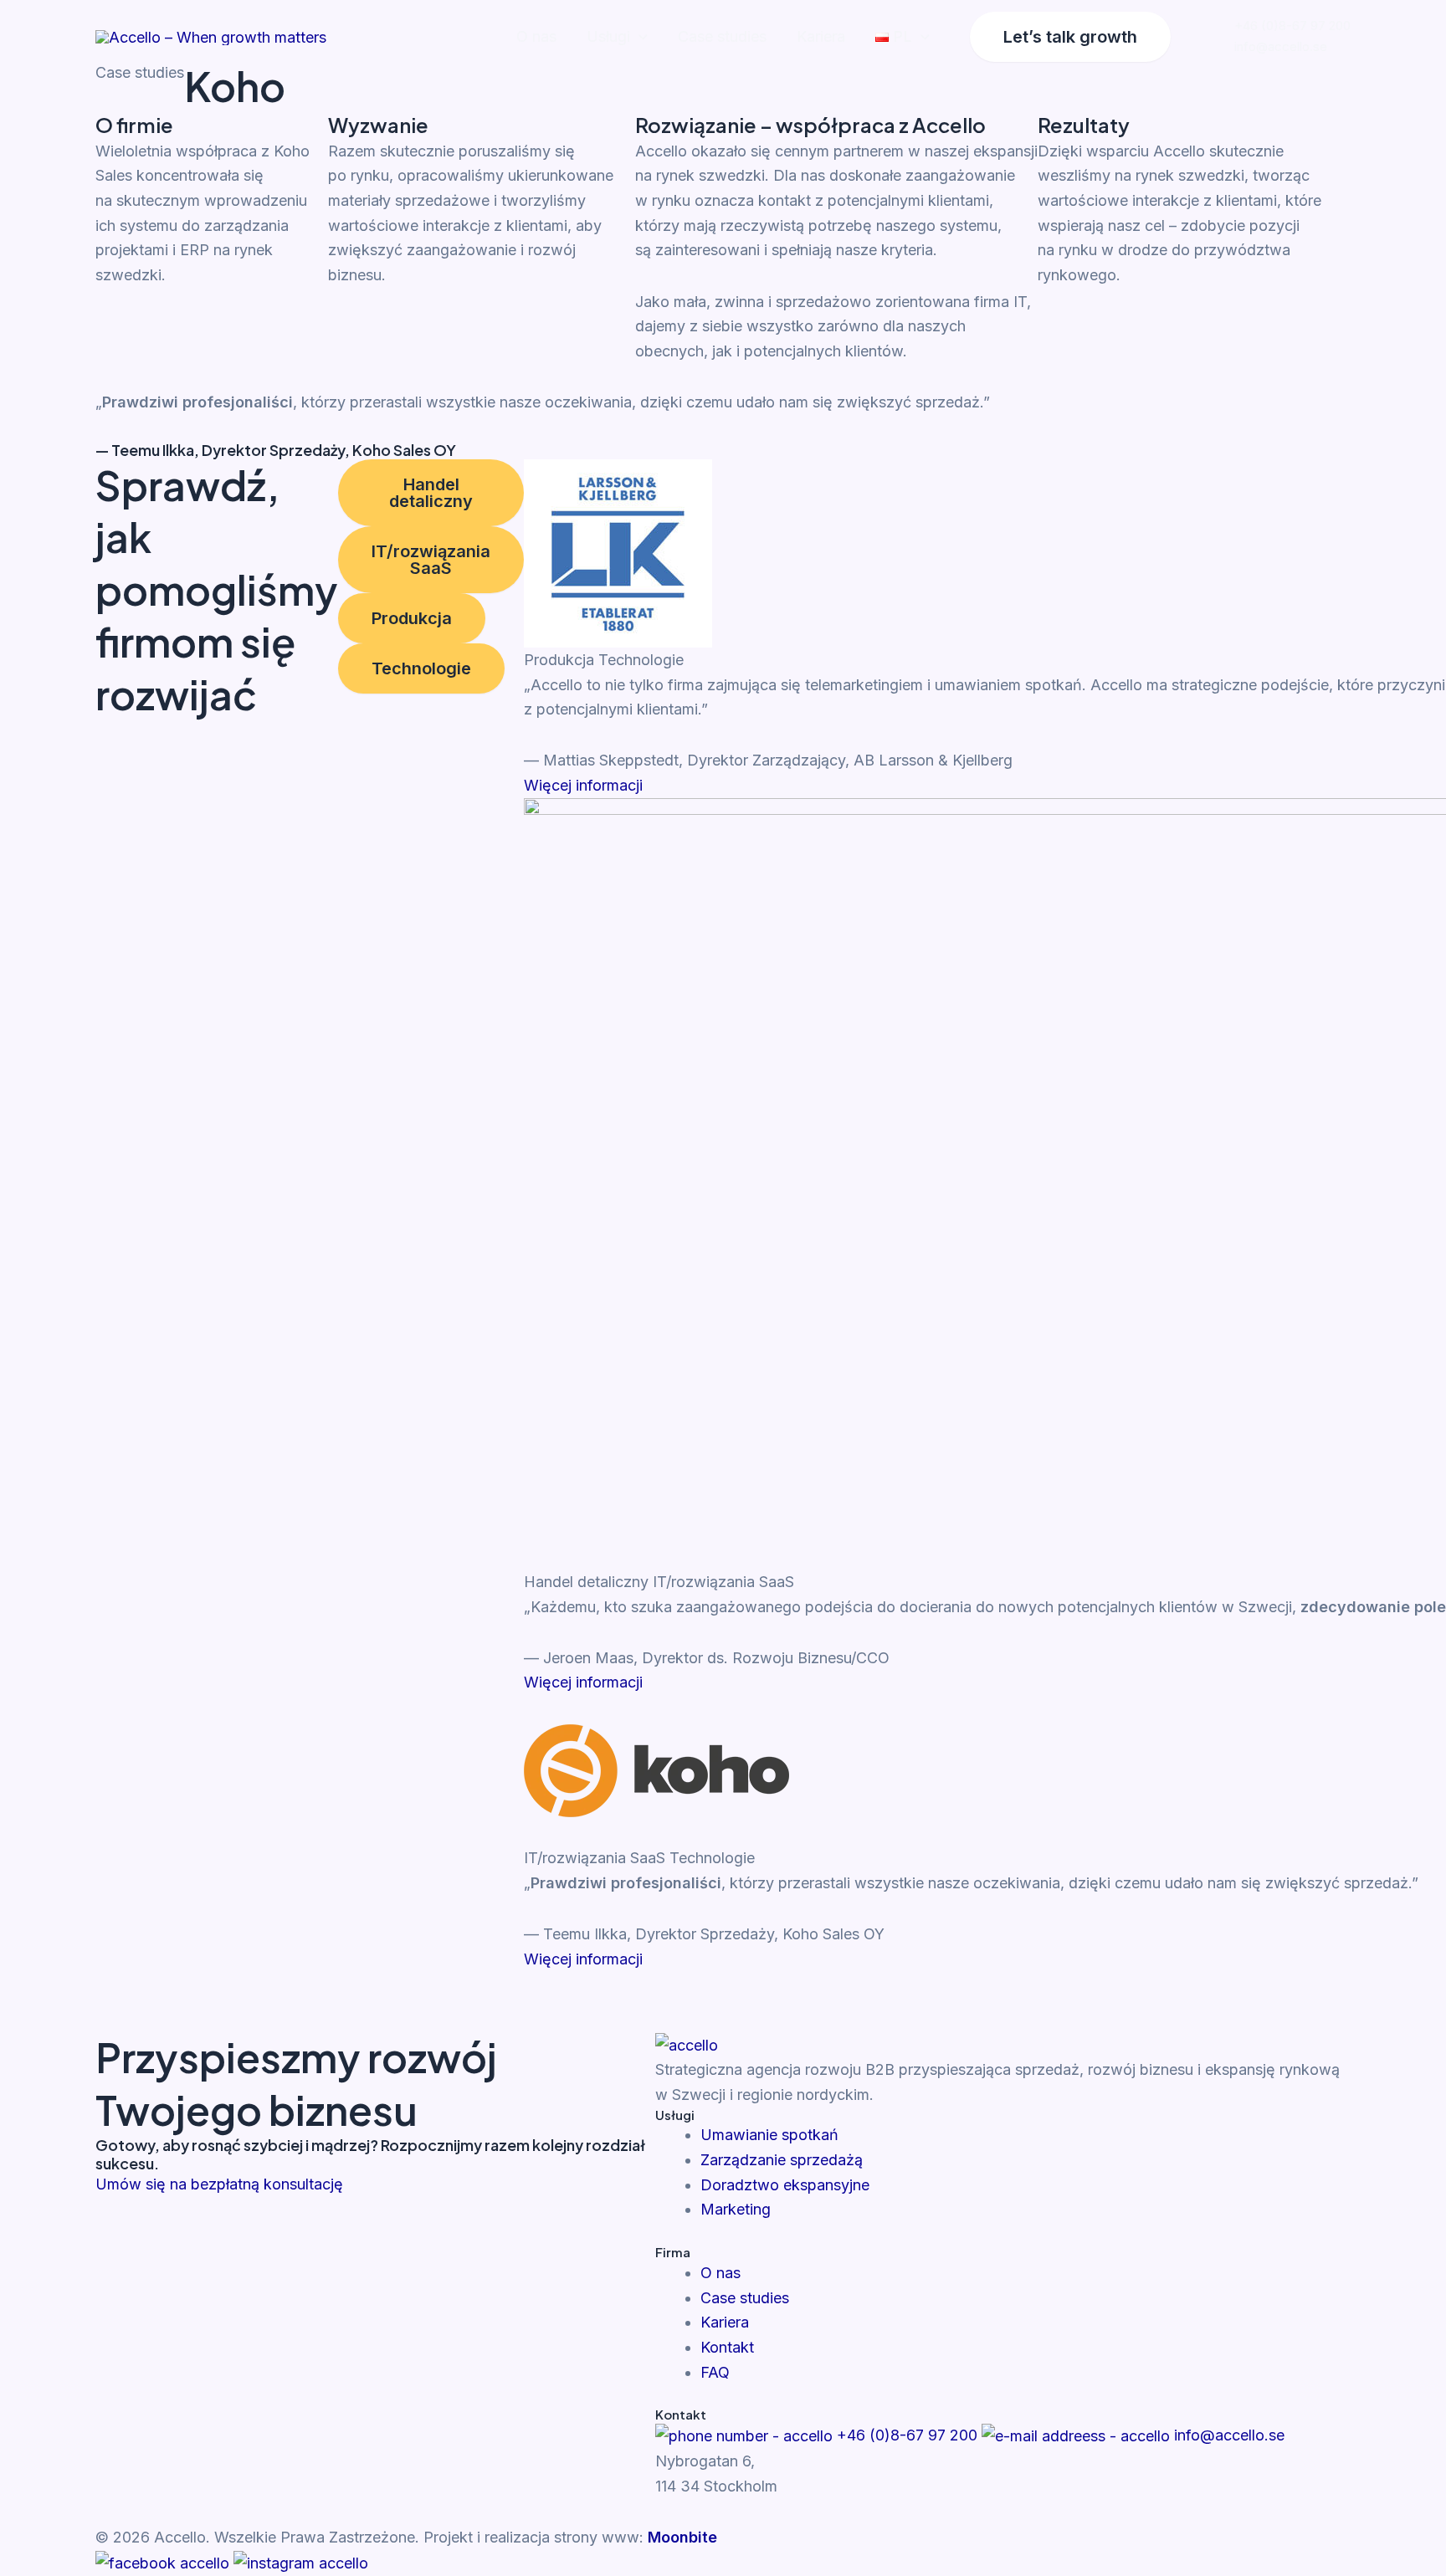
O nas (536, 36)
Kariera (821, 36)
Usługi (608, 36)
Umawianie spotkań (769, 2135)
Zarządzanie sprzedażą (782, 2160)
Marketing (736, 2209)
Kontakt (727, 2347)
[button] (639, 37)
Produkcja (412, 618)
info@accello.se (1281, 46)
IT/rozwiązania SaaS (431, 560)
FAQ (715, 2372)
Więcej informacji (583, 785)
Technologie (421, 668)
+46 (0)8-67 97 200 (1292, 26)
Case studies (722, 36)
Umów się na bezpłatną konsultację (219, 2184)
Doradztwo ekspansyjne (785, 2185)
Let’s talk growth (1070, 37)
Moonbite (680, 2537)
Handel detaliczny (431, 493)
